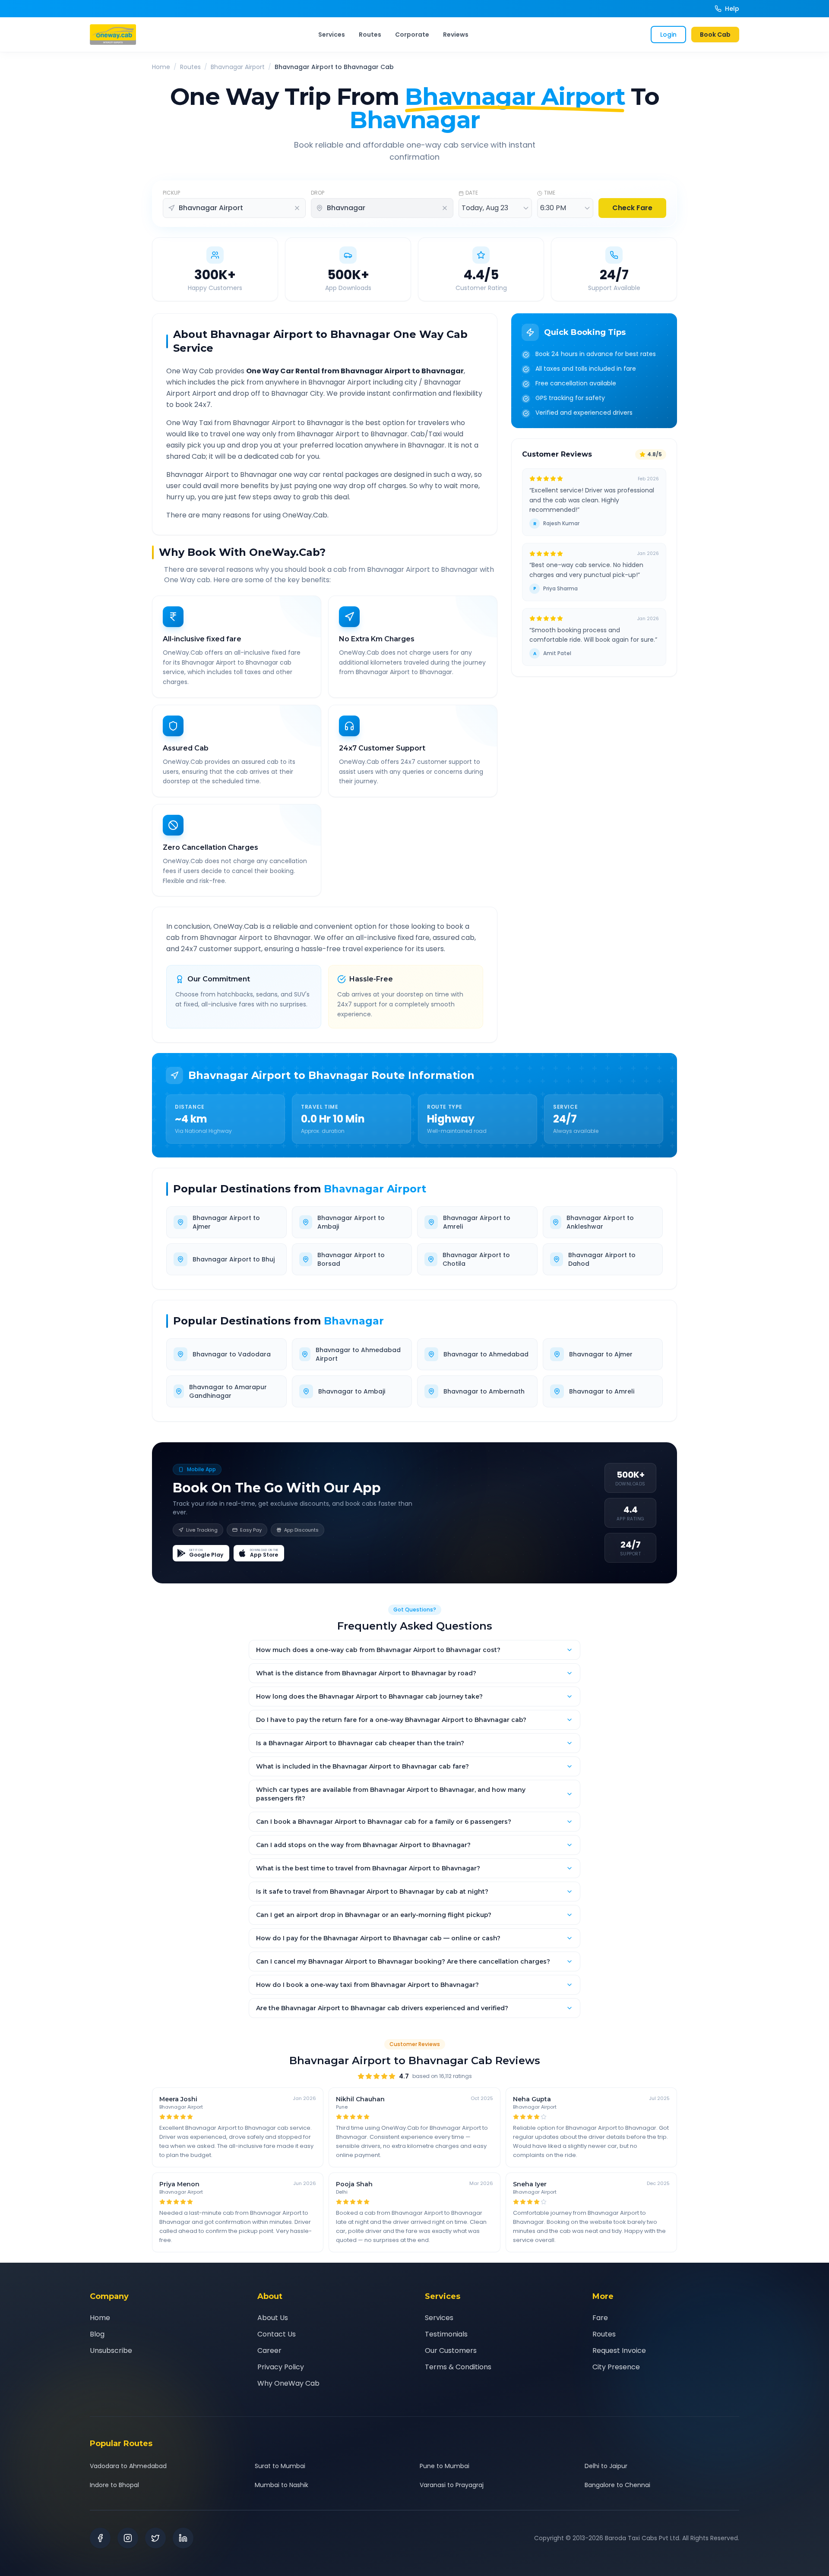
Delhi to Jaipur (606, 2466)
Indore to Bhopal (114, 2485)
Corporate (412, 35)
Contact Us (277, 2334)
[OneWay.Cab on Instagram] (128, 2538)
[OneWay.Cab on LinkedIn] (183, 2538)
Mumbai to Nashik (282, 2485)
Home (161, 67)
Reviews (456, 35)
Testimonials (446, 2334)
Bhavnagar (354, 1321)
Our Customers (451, 2351)
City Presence (616, 2367)
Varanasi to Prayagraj (452, 2485)
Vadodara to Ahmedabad (128, 2466)
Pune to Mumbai (445, 2466)
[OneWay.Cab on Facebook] (100, 2538)
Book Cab (715, 35)
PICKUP (171, 193)
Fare (600, 2318)
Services (332, 35)
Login (668, 35)
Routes (370, 35)
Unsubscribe (111, 2351)
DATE (472, 193)
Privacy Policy (281, 2367)
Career (269, 2351)
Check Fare (632, 208)
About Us (273, 2318)
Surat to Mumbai (280, 2466)
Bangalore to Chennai (617, 2485)
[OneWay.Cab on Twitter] (155, 2538)
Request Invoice (619, 2351)
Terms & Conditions (458, 2367)
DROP (318, 193)
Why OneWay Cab (288, 2383)
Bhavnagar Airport (238, 67)
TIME (550, 193)
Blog (97, 2334)
